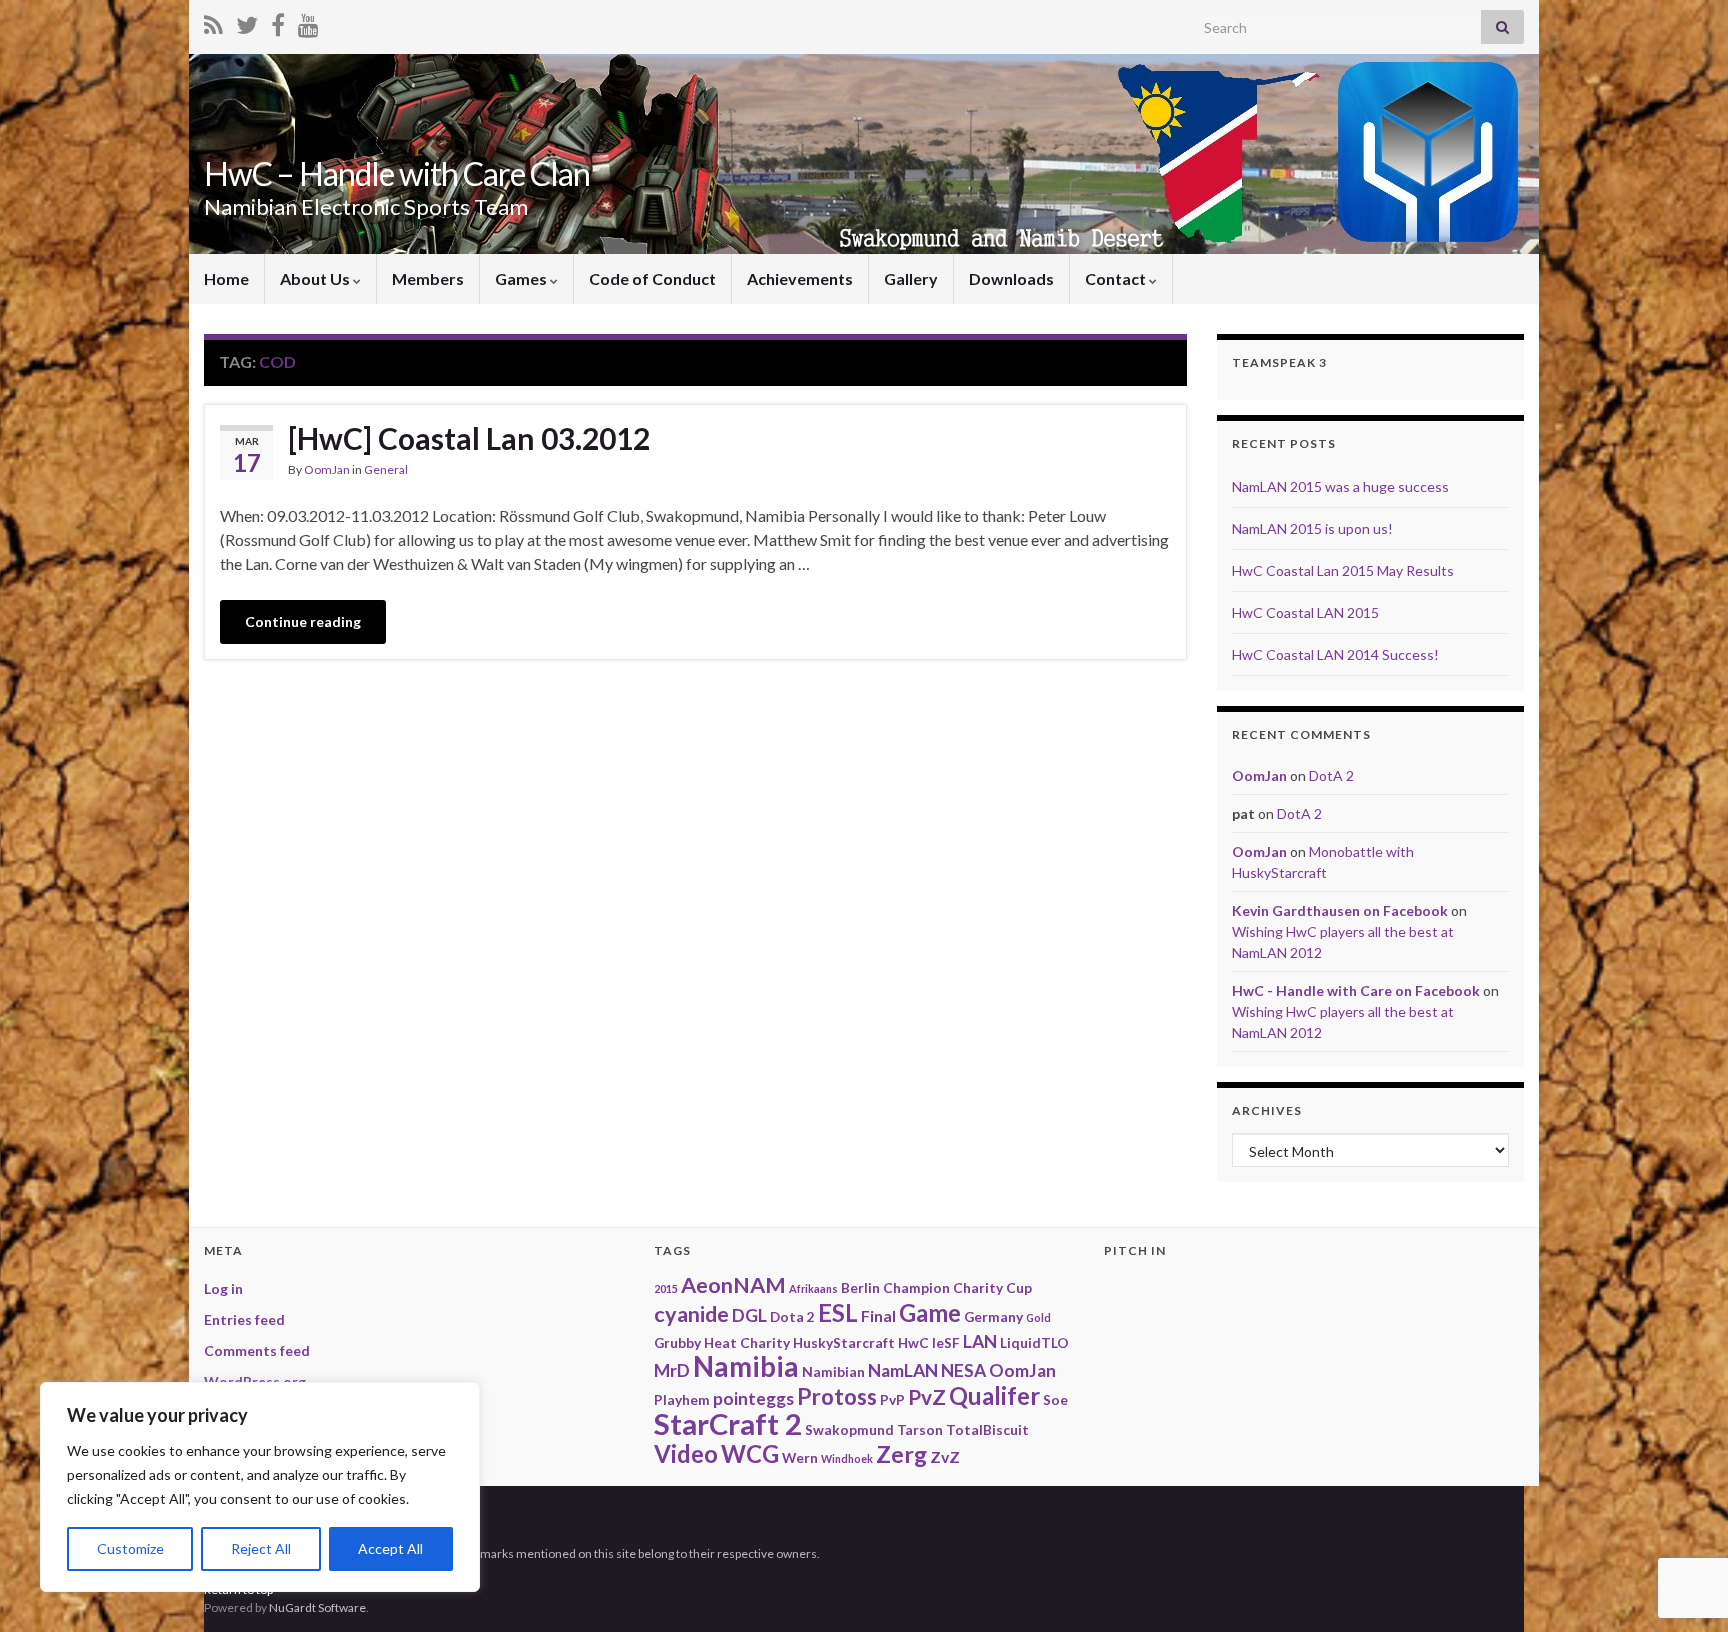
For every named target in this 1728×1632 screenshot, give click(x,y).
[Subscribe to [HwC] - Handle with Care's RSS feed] (213, 21)
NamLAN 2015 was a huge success (1340, 486)
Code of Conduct (652, 278)
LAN (980, 1341)
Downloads (1011, 278)
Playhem (682, 1399)
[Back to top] (1683, 1513)
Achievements (800, 278)
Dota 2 (792, 1316)
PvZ (927, 1396)
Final (878, 1315)
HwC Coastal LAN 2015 (1305, 612)
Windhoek (847, 1458)
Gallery (911, 278)
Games (522, 278)
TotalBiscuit (987, 1429)
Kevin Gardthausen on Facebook (1340, 910)
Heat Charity (747, 1342)
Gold (1038, 1317)
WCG (750, 1453)
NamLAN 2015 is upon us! (1312, 528)
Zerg (901, 1454)
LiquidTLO (1034, 1342)
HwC (913, 1342)
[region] (260, 1487)
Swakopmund (849, 1429)
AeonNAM (733, 1285)
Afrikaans (813, 1288)
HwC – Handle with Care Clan (397, 173)
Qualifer (994, 1395)
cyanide (691, 1314)
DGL (749, 1315)
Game (930, 1312)
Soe (1055, 1399)
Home (226, 278)
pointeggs (753, 1398)
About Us (316, 278)
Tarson (920, 1429)
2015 (666, 1288)
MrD (672, 1370)
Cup (1019, 1287)
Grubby (677, 1342)
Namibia (746, 1366)
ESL (838, 1312)
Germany (993, 1316)
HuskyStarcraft (844, 1342)
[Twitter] (247, 21)
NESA (963, 1370)
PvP (892, 1399)
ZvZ (945, 1456)
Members (428, 278)
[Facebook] (278, 21)
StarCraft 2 (728, 1423)
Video (686, 1453)
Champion (916, 1287)
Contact (1117, 278)
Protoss (837, 1396)
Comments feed (257, 1350)
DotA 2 (1331, 775)
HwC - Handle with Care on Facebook (1356, 990)
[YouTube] (308, 21)
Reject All (261, 1548)
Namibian (833, 1371)
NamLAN (903, 1370)
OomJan (327, 469)
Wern (800, 1457)
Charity (978, 1287)
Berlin (860, 1287)
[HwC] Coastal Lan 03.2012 (469, 438)
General (386, 469)
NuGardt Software (317, 1607)
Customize (130, 1548)
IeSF (946, 1342)
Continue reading (303, 621)
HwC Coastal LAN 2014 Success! (1335, 654)
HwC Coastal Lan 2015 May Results (1343, 570)
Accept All (390, 1548)
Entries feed (244, 1319)
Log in (223, 1288)
